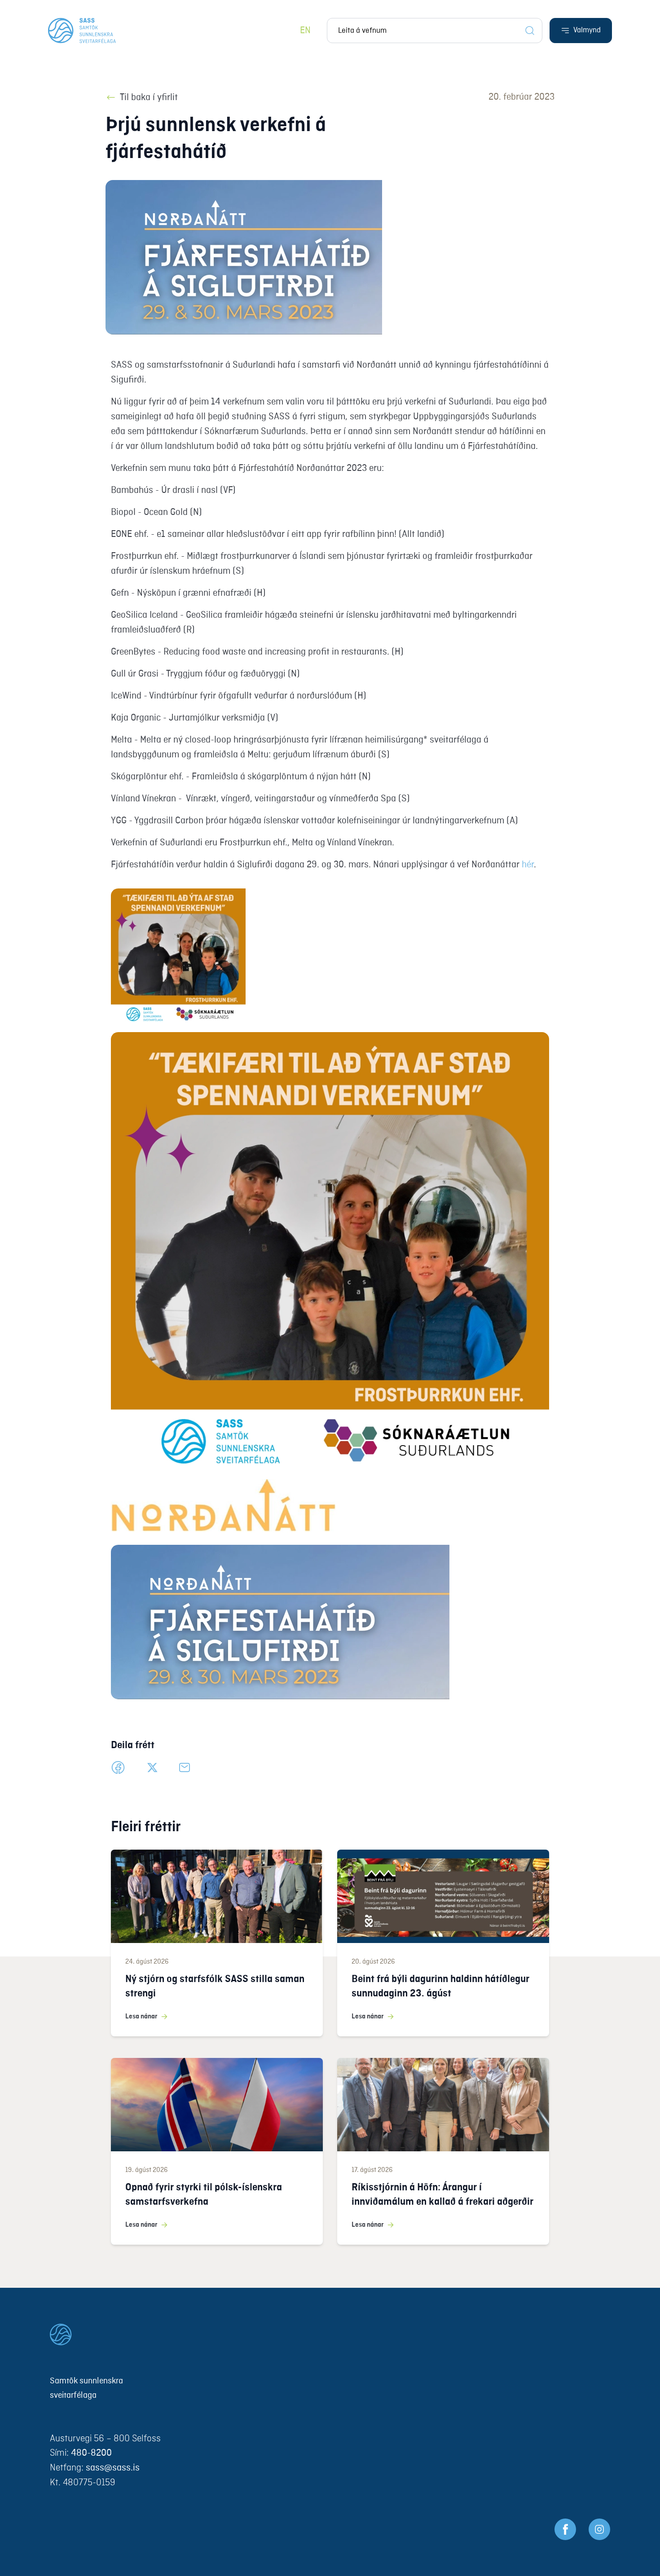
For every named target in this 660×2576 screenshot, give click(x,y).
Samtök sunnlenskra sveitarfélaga (86, 2388)
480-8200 (91, 2453)
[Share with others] (185, 1767)
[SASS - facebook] (565, 2529)
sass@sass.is (113, 2468)
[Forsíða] (82, 31)
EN (305, 31)
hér (528, 865)
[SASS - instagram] (599, 2529)
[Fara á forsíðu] (330, 2334)
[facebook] (118, 1767)
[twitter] (152, 1767)
